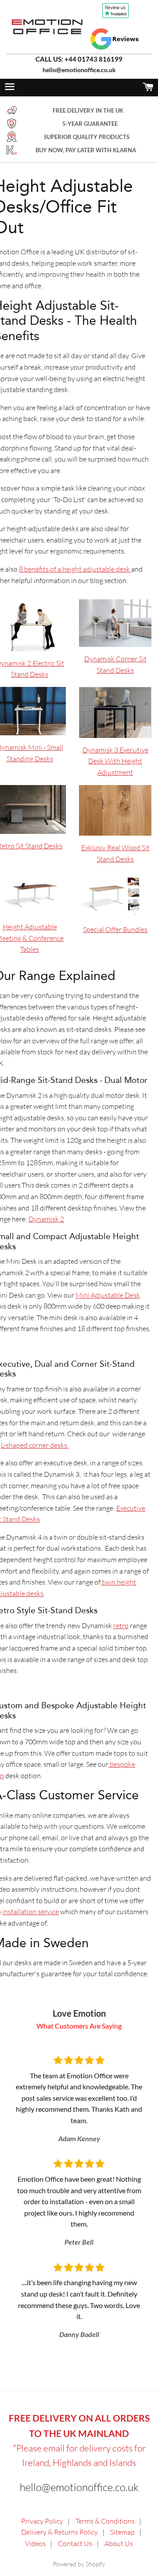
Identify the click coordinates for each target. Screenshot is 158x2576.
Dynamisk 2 (46, 1219)
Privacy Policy (42, 2521)
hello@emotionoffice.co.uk (79, 70)
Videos (35, 2543)
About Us (119, 2543)
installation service (31, 1912)
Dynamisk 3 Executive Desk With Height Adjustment (115, 761)
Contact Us (75, 2543)
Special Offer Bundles (115, 929)
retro (121, 1626)
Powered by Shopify (79, 2564)
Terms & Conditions (105, 2521)
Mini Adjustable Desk (108, 1295)
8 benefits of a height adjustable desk (75, 569)
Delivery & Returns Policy (59, 2532)
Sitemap (122, 2532)
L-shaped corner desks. (35, 1445)
